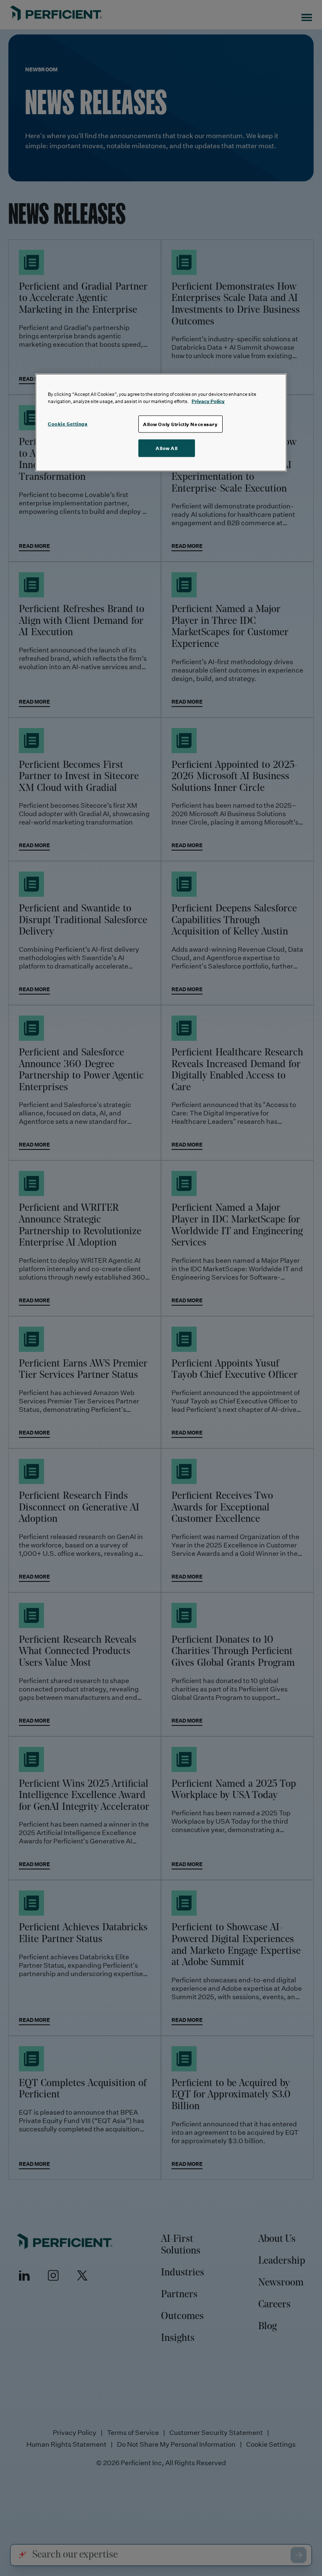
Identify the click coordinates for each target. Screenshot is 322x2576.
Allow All (167, 448)
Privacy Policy (208, 401)
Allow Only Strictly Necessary (180, 424)
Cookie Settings (68, 423)
